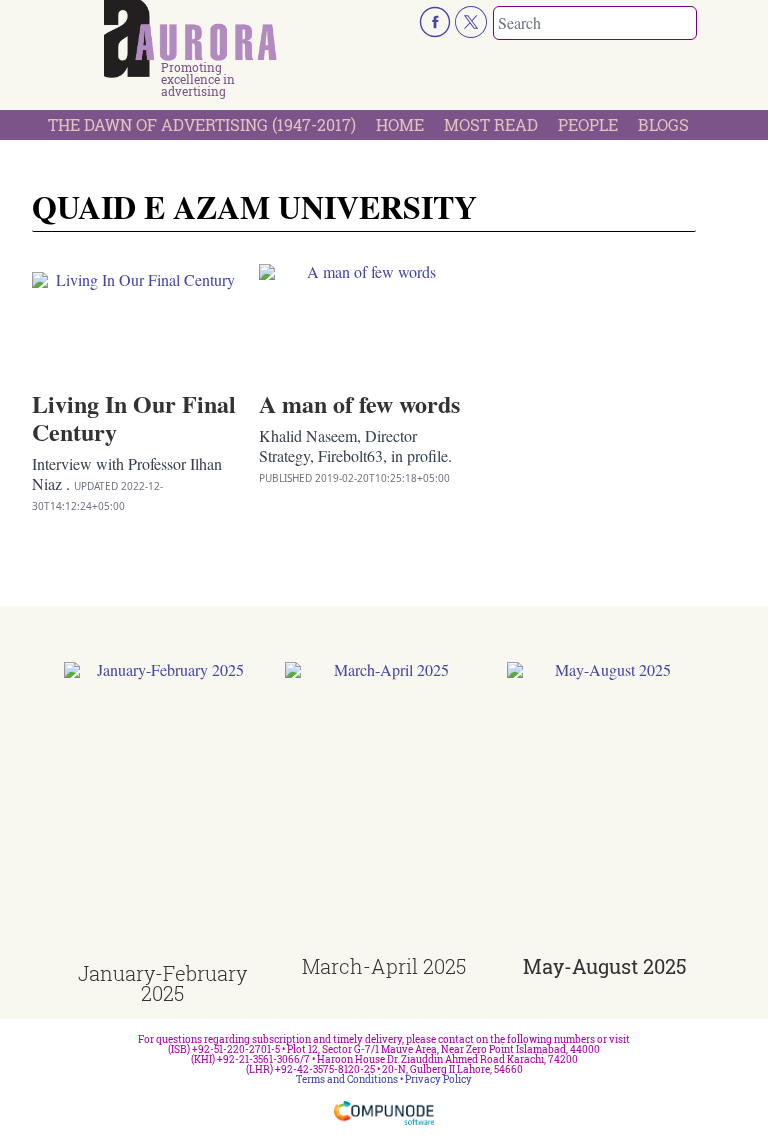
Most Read (491, 124)
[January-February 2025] (162, 812)
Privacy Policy (438, 1079)
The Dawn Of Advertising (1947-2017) (202, 124)
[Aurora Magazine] (190, 39)
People (588, 124)
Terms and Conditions (347, 1079)
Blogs (663, 124)
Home (400, 124)
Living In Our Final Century (134, 417)
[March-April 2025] (383, 809)
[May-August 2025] (605, 809)
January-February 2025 (162, 983)
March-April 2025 (384, 966)
